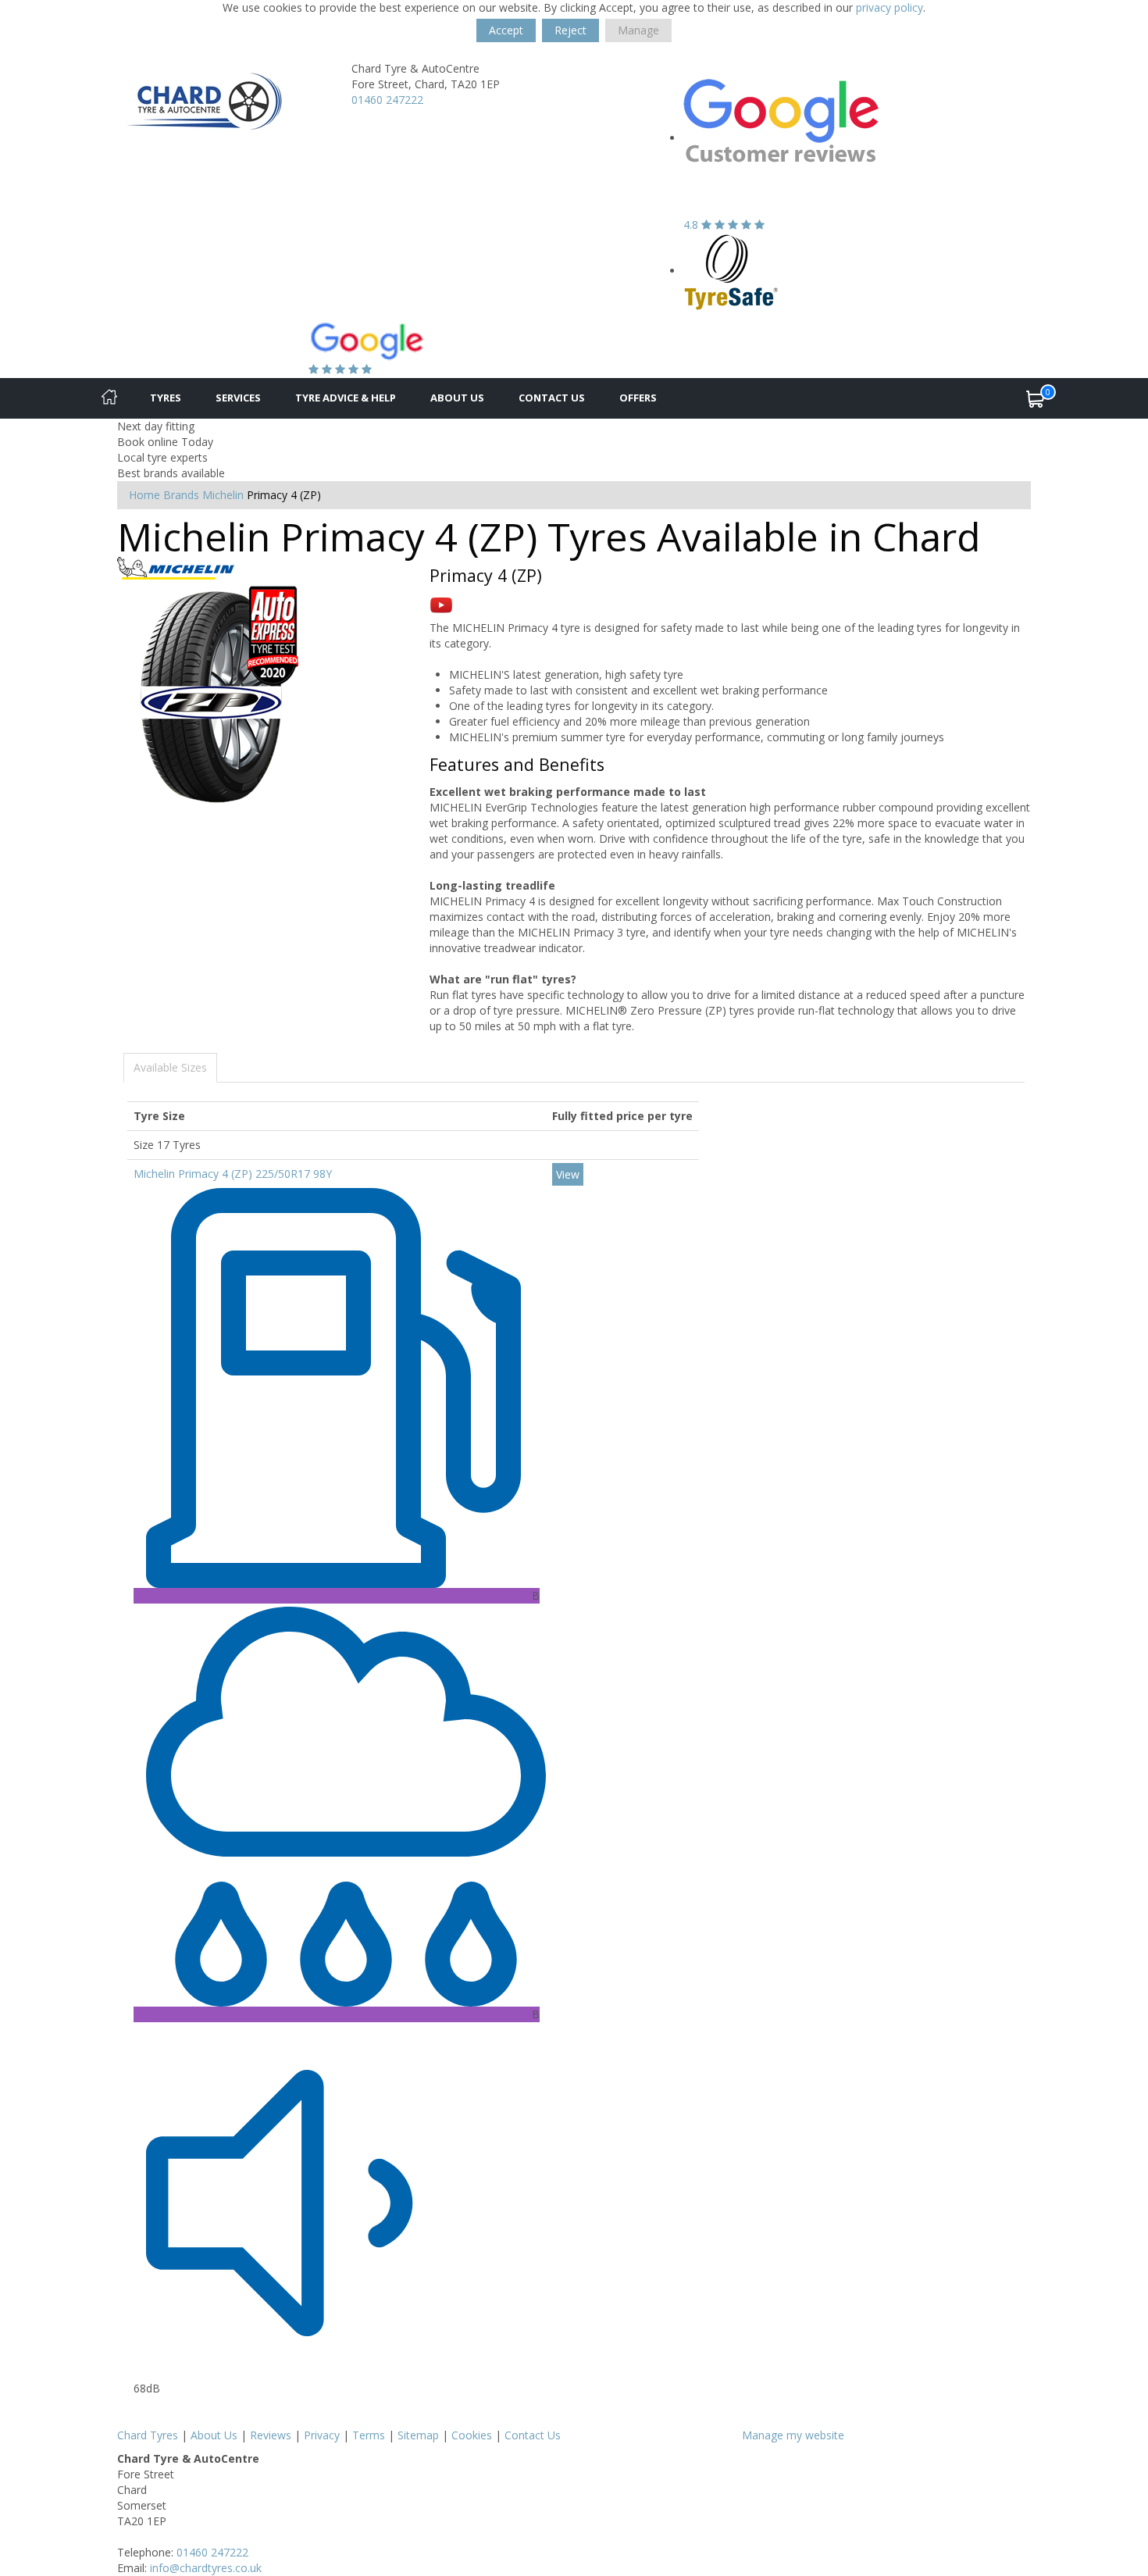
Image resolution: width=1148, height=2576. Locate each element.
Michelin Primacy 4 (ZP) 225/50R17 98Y (233, 1174)
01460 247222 (387, 100)
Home (144, 495)
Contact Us (552, 398)
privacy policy (890, 7)
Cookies (472, 2435)
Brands (181, 495)
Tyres (166, 398)
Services (238, 398)
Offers (638, 398)
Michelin (223, 495)
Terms (369, 2435)
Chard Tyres (148, 2435)
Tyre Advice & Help (346, 398)
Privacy (322, 2435)
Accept (506, 30)
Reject (570, 30)
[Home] (109, 398)
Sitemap (418, 2435)
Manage (638, 30)
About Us (457, 398)
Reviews (271, 2435)
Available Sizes (170, 1067)
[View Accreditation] (731, 271)
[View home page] (204, 103)
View (568, 1174)
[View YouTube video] (441, 604)
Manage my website (793, 2435)
